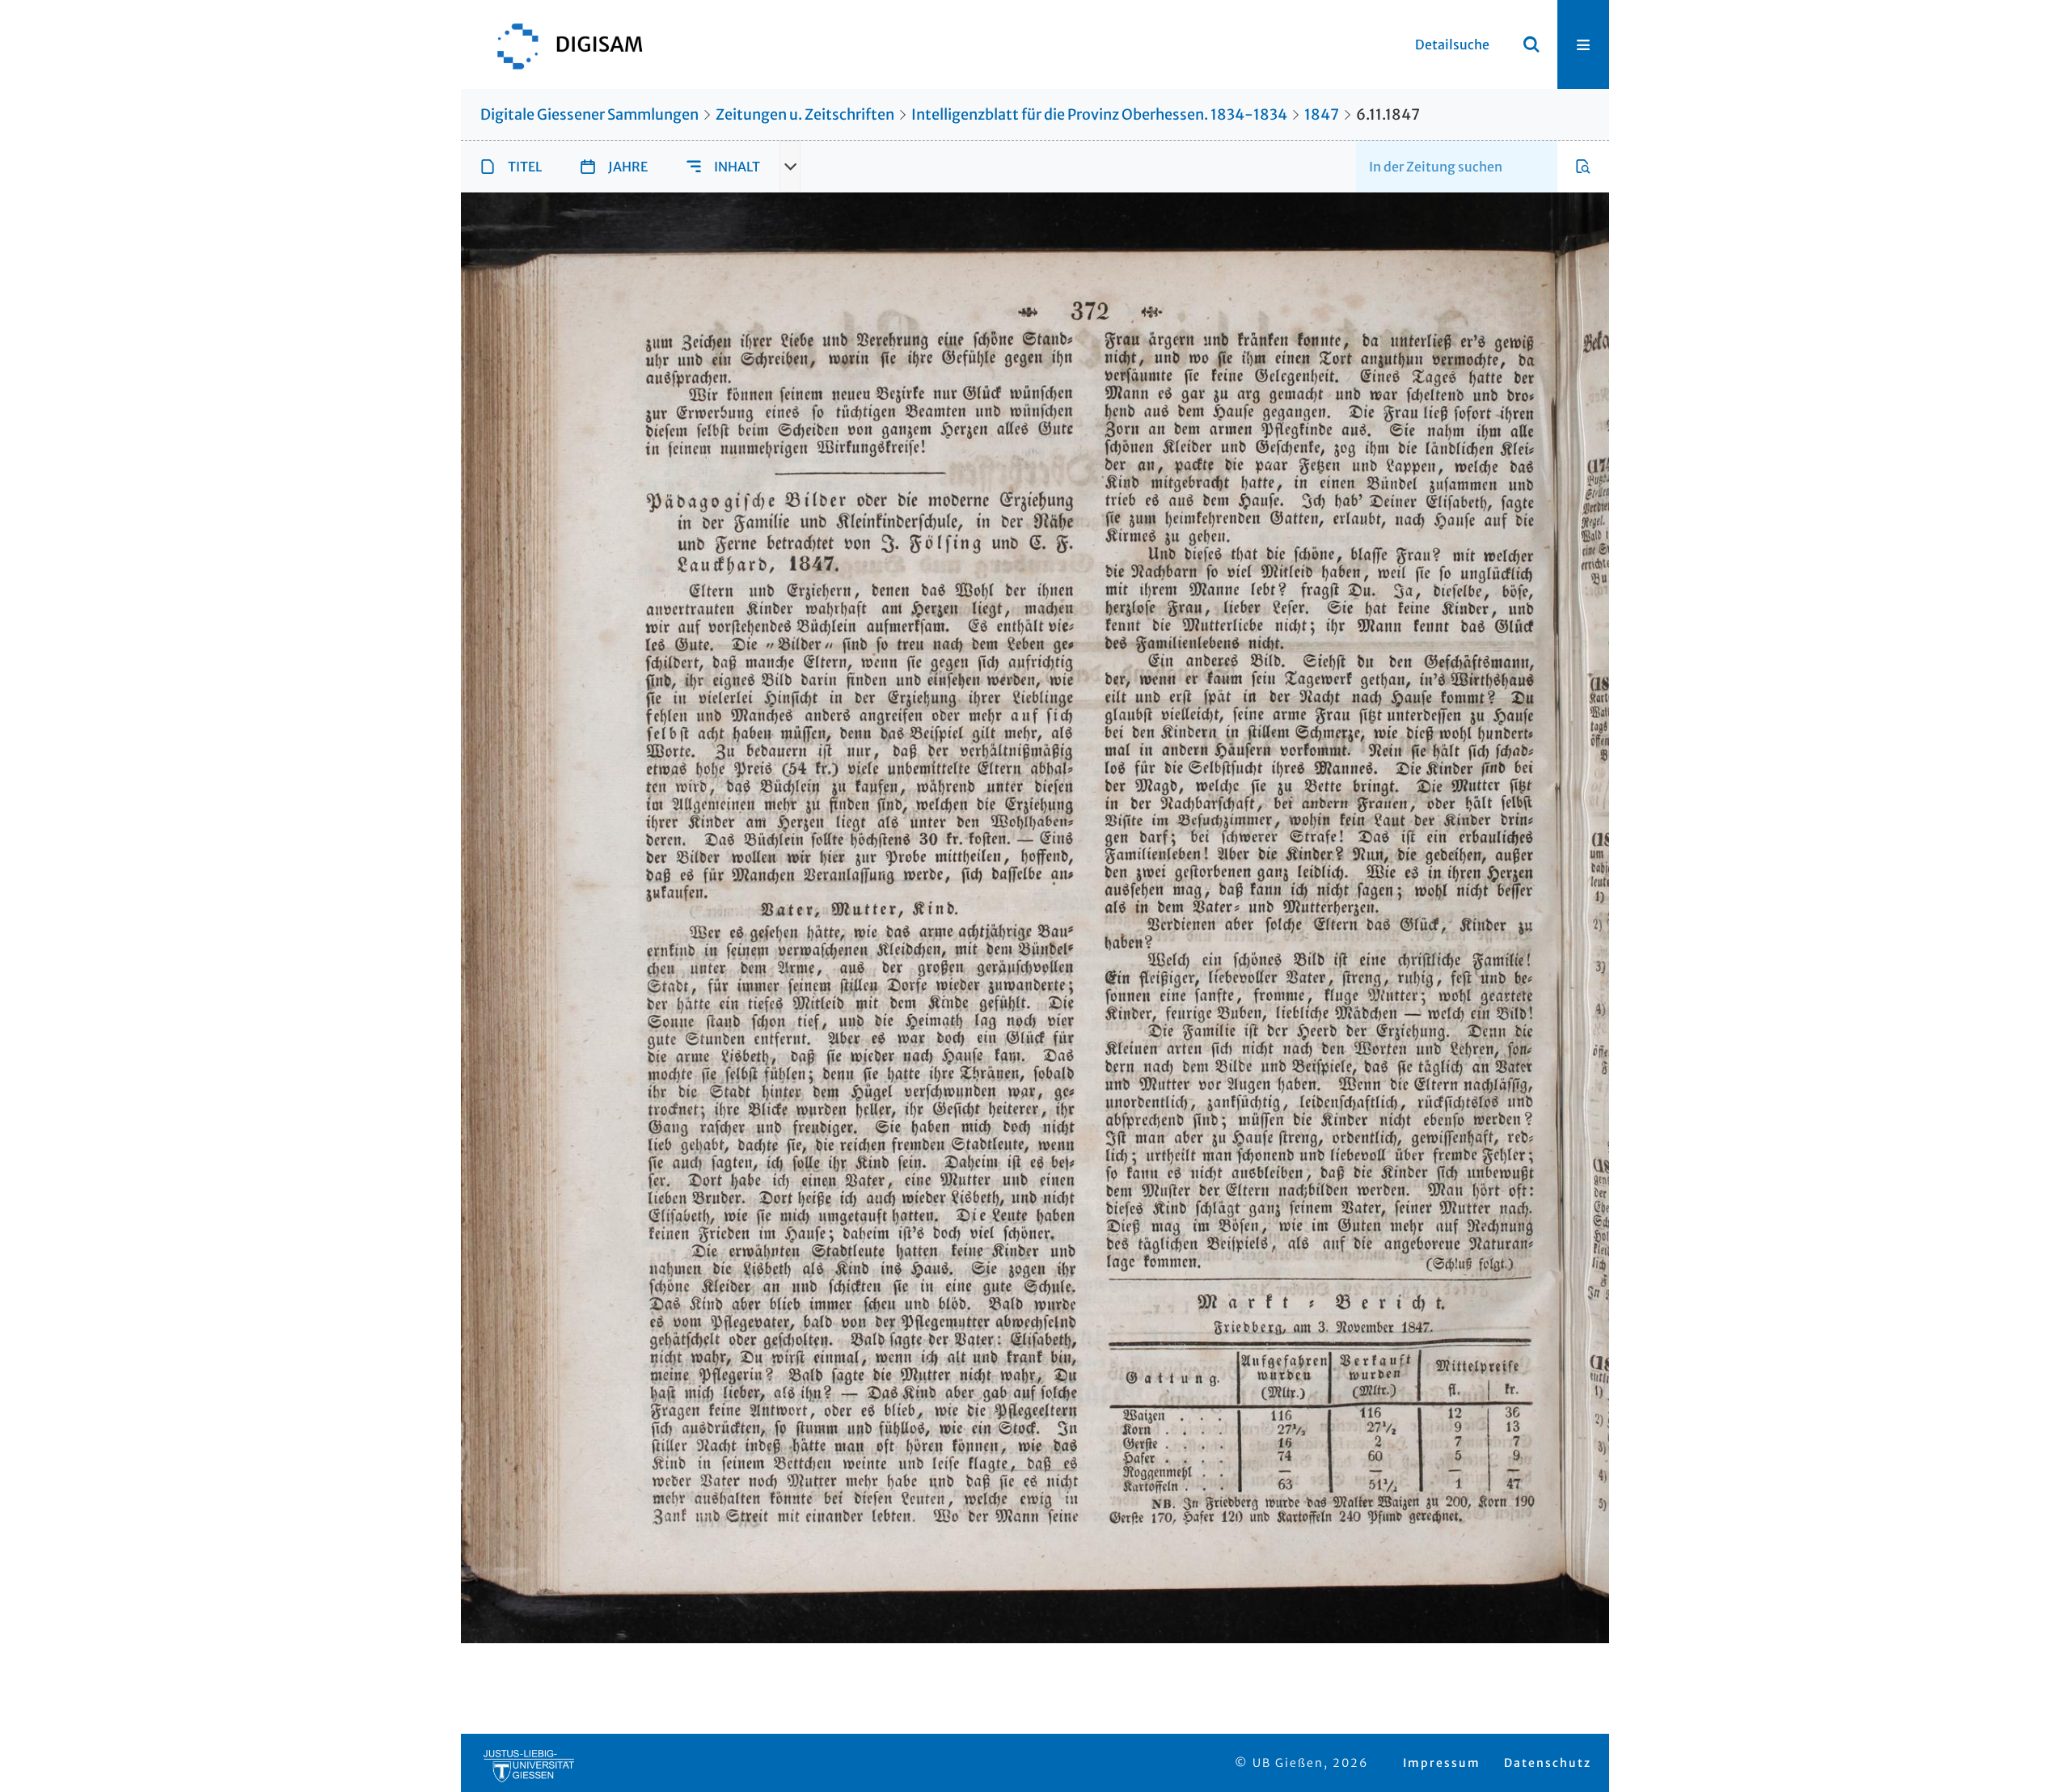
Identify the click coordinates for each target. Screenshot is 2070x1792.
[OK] (1531, 44)
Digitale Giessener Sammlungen (589, 114)
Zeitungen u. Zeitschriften (805, 114)
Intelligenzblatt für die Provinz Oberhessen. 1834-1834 (1099, 114)
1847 (1322, 114)
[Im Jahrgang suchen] (1583, 167)
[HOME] (562, 44)
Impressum (1442, 1763)
